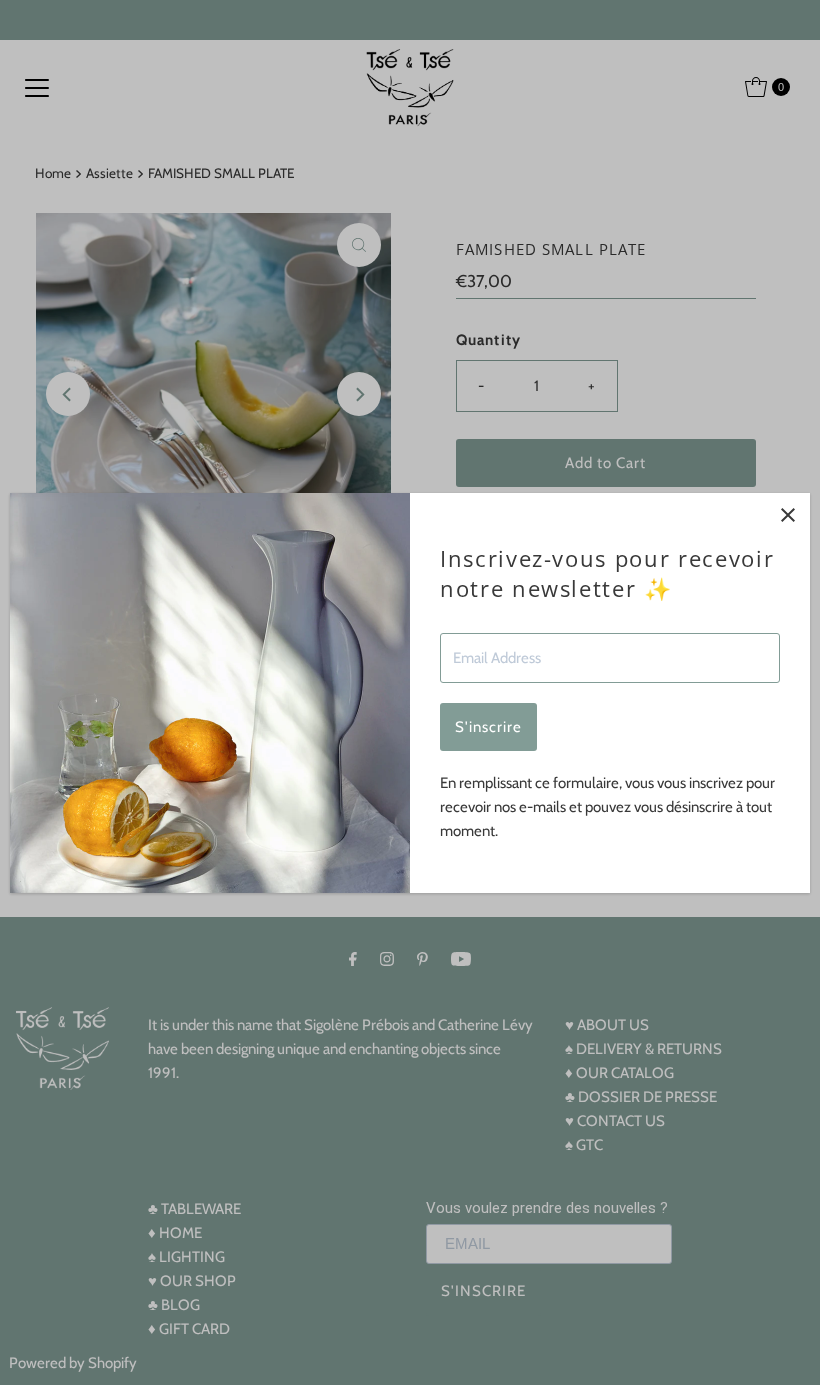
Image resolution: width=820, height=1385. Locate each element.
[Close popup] (787, 515)
